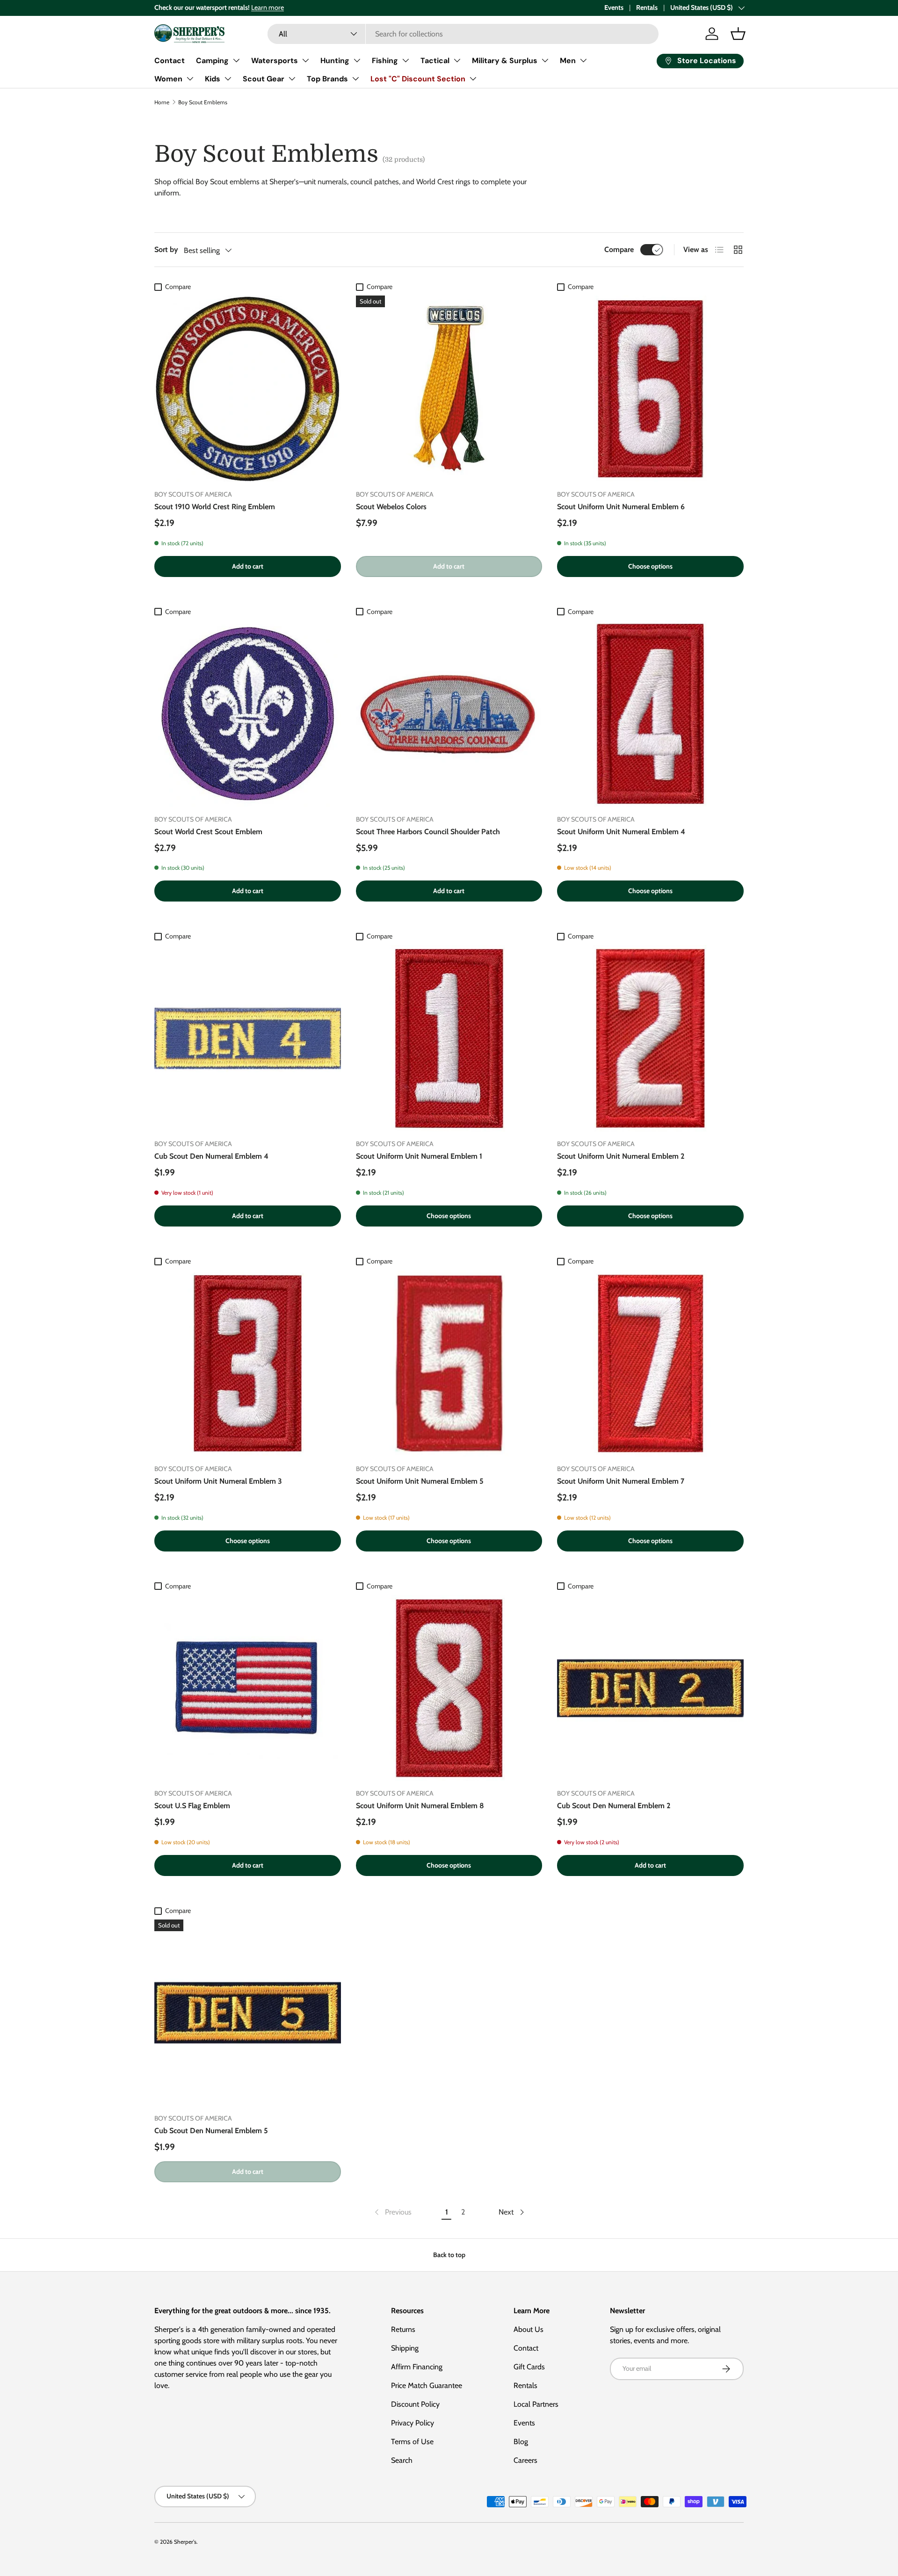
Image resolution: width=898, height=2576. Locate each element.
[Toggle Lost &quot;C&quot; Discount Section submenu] (473, 79)
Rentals (647, 7)
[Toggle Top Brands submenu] (355, 79)
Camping (212, 61)
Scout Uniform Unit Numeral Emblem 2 (621, 1156)
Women (168, 79)
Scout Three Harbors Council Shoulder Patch (428, 832)
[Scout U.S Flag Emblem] (248, 1688)
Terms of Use (412, 2442)
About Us (529, 2329)
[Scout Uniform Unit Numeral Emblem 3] (248, 1363)
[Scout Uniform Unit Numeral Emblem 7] (650, 1363)
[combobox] (463, 34)
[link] (392, 2212)
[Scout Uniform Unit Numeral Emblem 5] (449, 1363)
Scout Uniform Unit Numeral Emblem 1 (419, 1156)
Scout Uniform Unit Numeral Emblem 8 (420, 1806)
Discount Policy (415, 2404)
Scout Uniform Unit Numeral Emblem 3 (218, 1481)
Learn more (268, 7)
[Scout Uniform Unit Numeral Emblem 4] (650, 714)
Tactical (435, 61)
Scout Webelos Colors (391, 507)
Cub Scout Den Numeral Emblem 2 (614, 1806)
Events (614, 7)
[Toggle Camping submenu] (236, 60)
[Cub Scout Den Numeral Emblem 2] (650, 1688)
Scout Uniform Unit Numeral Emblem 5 (420, 1481)
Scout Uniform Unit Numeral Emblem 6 (621, 507)
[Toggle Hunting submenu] (357, 60)
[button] (738, 34)
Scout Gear (264, 79)
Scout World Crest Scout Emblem (208, 832)
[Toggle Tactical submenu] (457, 60)
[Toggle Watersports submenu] (305, 60)
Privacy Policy (413, 2423)
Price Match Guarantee (427, 2385)
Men (568, 61)
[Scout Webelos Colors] (449, 389)
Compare (619, 249)
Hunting (335, 61)
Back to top (449, 2255)
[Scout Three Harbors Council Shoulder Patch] (449, 714)
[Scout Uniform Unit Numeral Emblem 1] (449, 1038)
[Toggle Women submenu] (190, 79)
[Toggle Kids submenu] (228, 79)
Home (162, 102)
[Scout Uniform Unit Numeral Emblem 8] (449, 1688)
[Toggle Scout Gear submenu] (292, 79)
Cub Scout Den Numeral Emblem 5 (211, 2131)
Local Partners (536, 2404)
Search (402, 2460)
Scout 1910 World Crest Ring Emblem (215, 507)
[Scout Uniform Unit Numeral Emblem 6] (650, 389)
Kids (213, 79)
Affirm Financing (417, 2367)
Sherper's (185, 2542)
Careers (525, 2460)
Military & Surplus (505, 61)
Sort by (166, 249)
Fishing (385, 61)
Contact (170, 61)
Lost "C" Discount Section (418, 79)
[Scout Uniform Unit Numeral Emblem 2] (650, 1038)
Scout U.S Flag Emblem (192, 1806)
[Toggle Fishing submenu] (406, 60)
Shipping (405, 2348)
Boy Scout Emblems (203, 102)
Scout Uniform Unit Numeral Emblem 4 (621, 832)
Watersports (275, 61)
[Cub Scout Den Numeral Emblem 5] (248, 2013)
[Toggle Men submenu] (583, 60)
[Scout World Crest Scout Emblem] (248, 714)
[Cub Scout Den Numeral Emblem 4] (248, 1038)
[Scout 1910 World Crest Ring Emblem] (248, 389)
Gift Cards (529, 2367)
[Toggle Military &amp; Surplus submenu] (545, 60)
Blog (521, 2442)
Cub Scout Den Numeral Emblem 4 (211, 1156)
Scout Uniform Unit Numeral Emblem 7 (621, 1481)
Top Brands (327, 79)
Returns (403, 2329)
